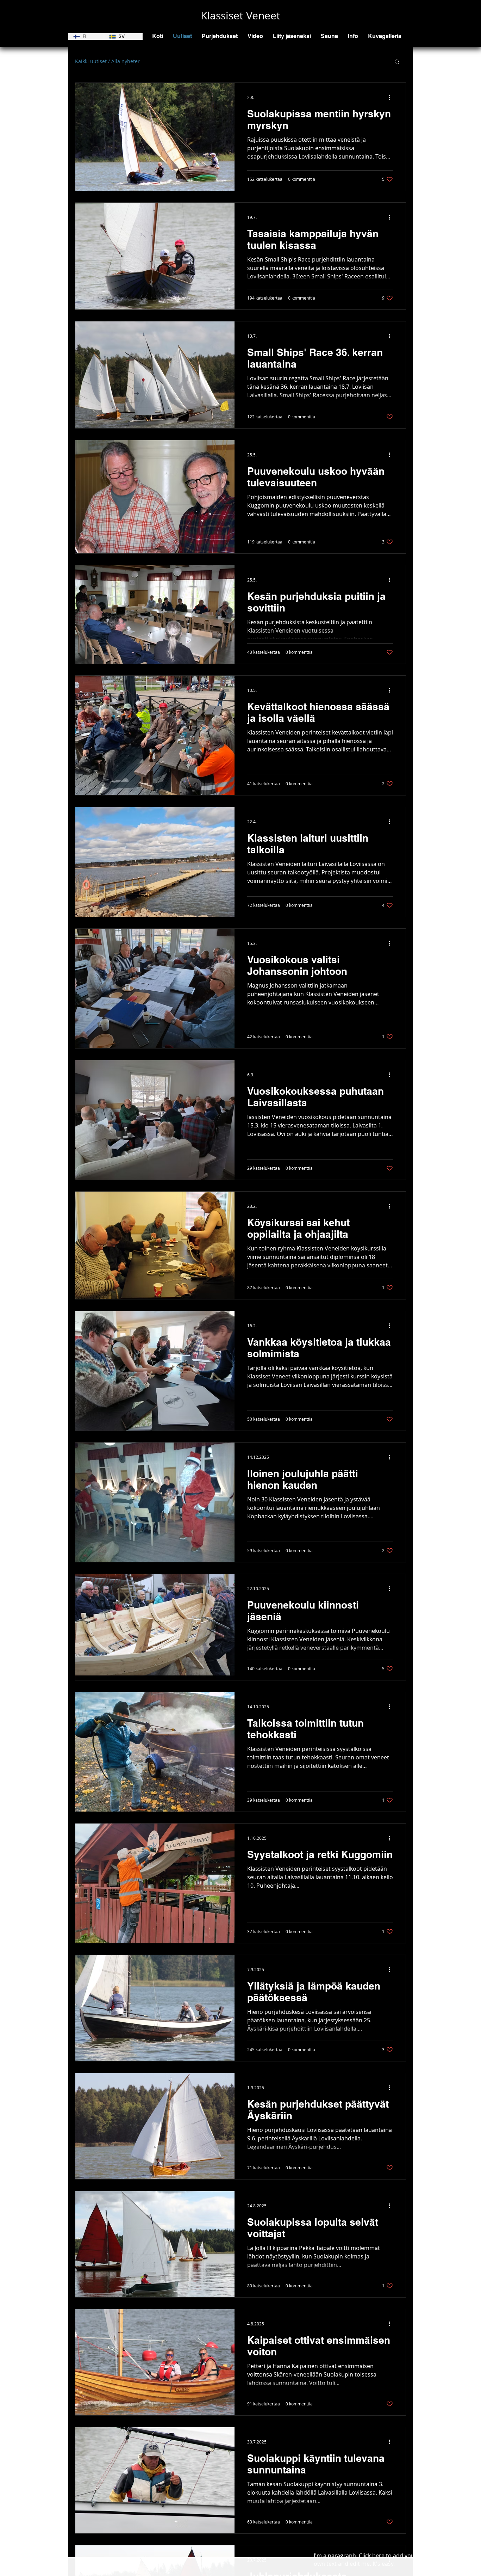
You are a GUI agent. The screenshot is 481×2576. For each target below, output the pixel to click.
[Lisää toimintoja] (392, 97)
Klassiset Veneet (241, 16)
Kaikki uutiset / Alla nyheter (107, 61)
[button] (220, 36)
